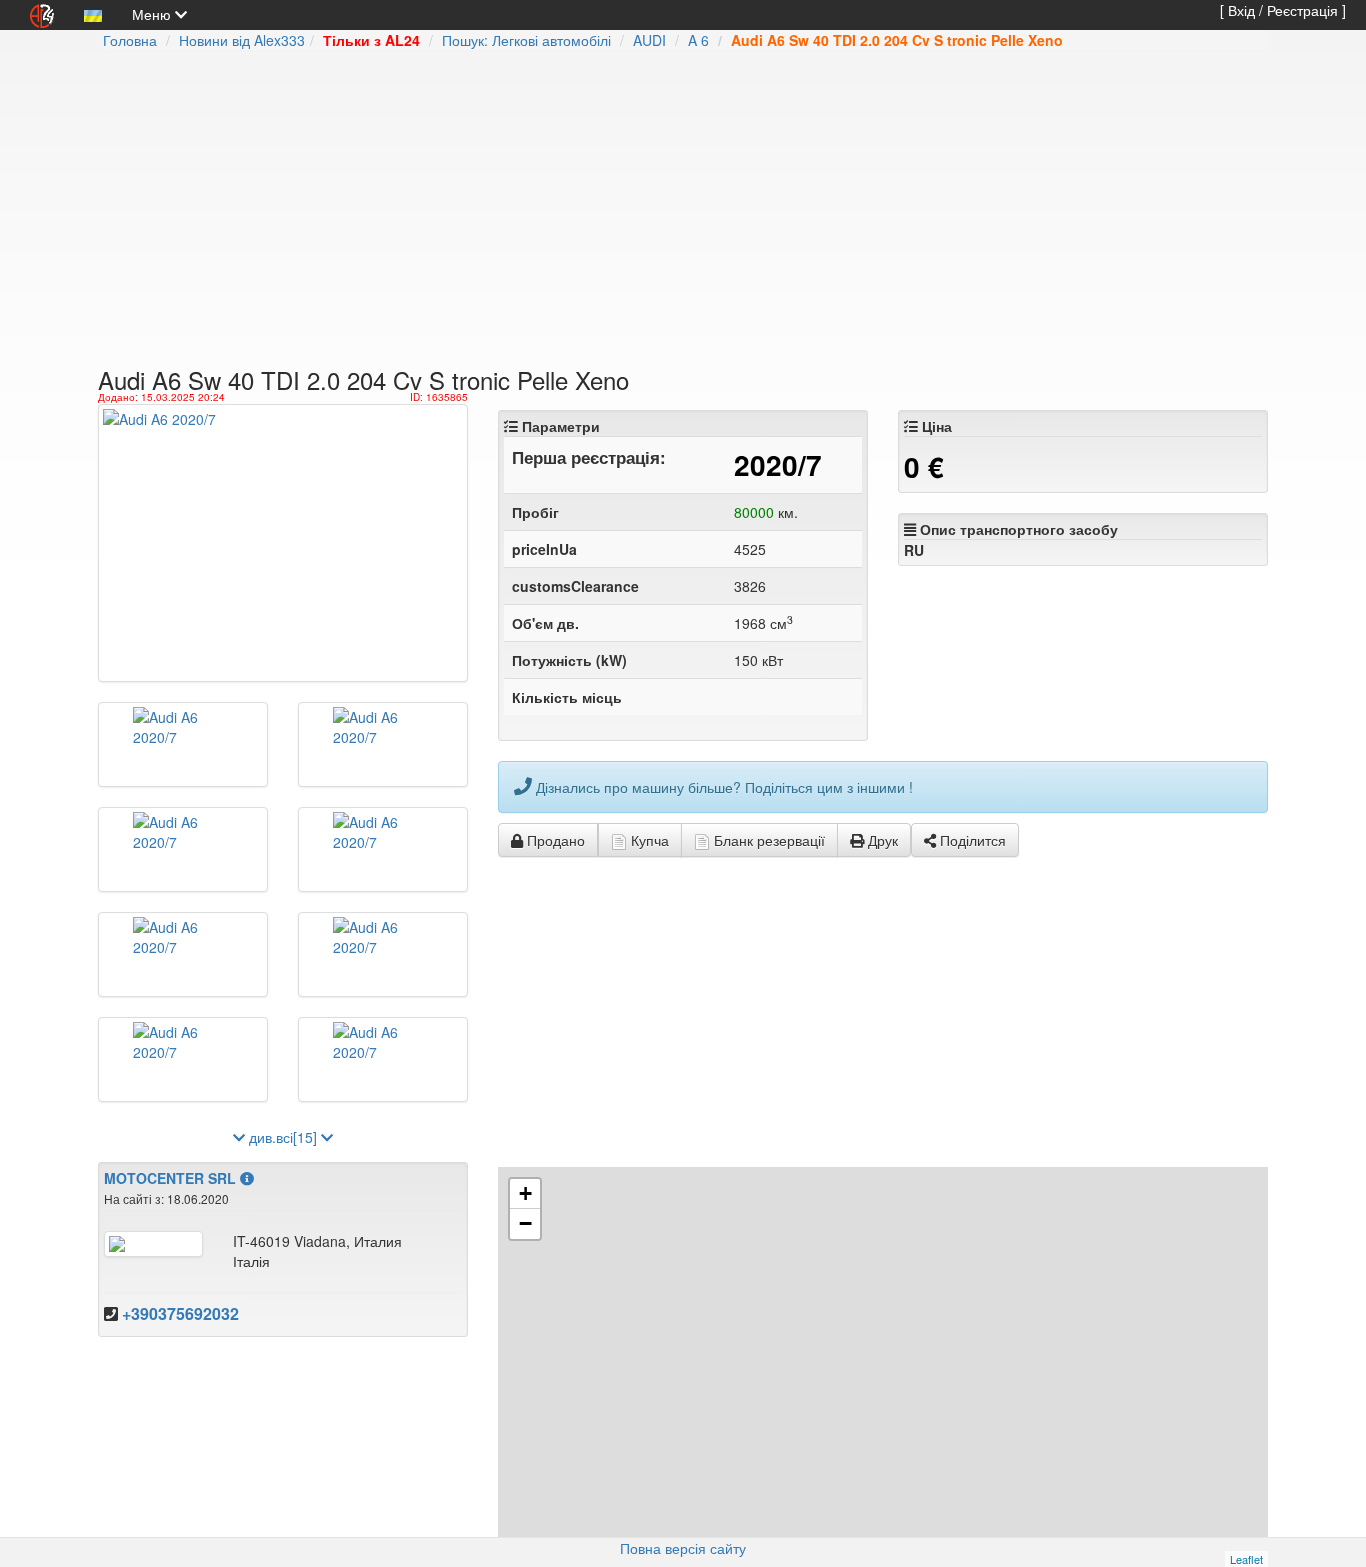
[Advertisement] (583, 210)
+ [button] (525, 1193)
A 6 (698, 40)
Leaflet (1246, 1559)
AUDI (649, 40)
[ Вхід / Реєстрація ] (1283, 10)
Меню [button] (153, 14)
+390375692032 (180, 1313)
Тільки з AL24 (371, 40)
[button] (93, 14)
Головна (130, 40)
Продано (554, 840)
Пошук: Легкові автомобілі (526, 40)
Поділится (971, 840)
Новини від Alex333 (242, 40)
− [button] (525, 1223)
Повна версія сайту (683, 1548)
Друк (881, 840)
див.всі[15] (283, 1137)
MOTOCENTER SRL (170, 1178)
